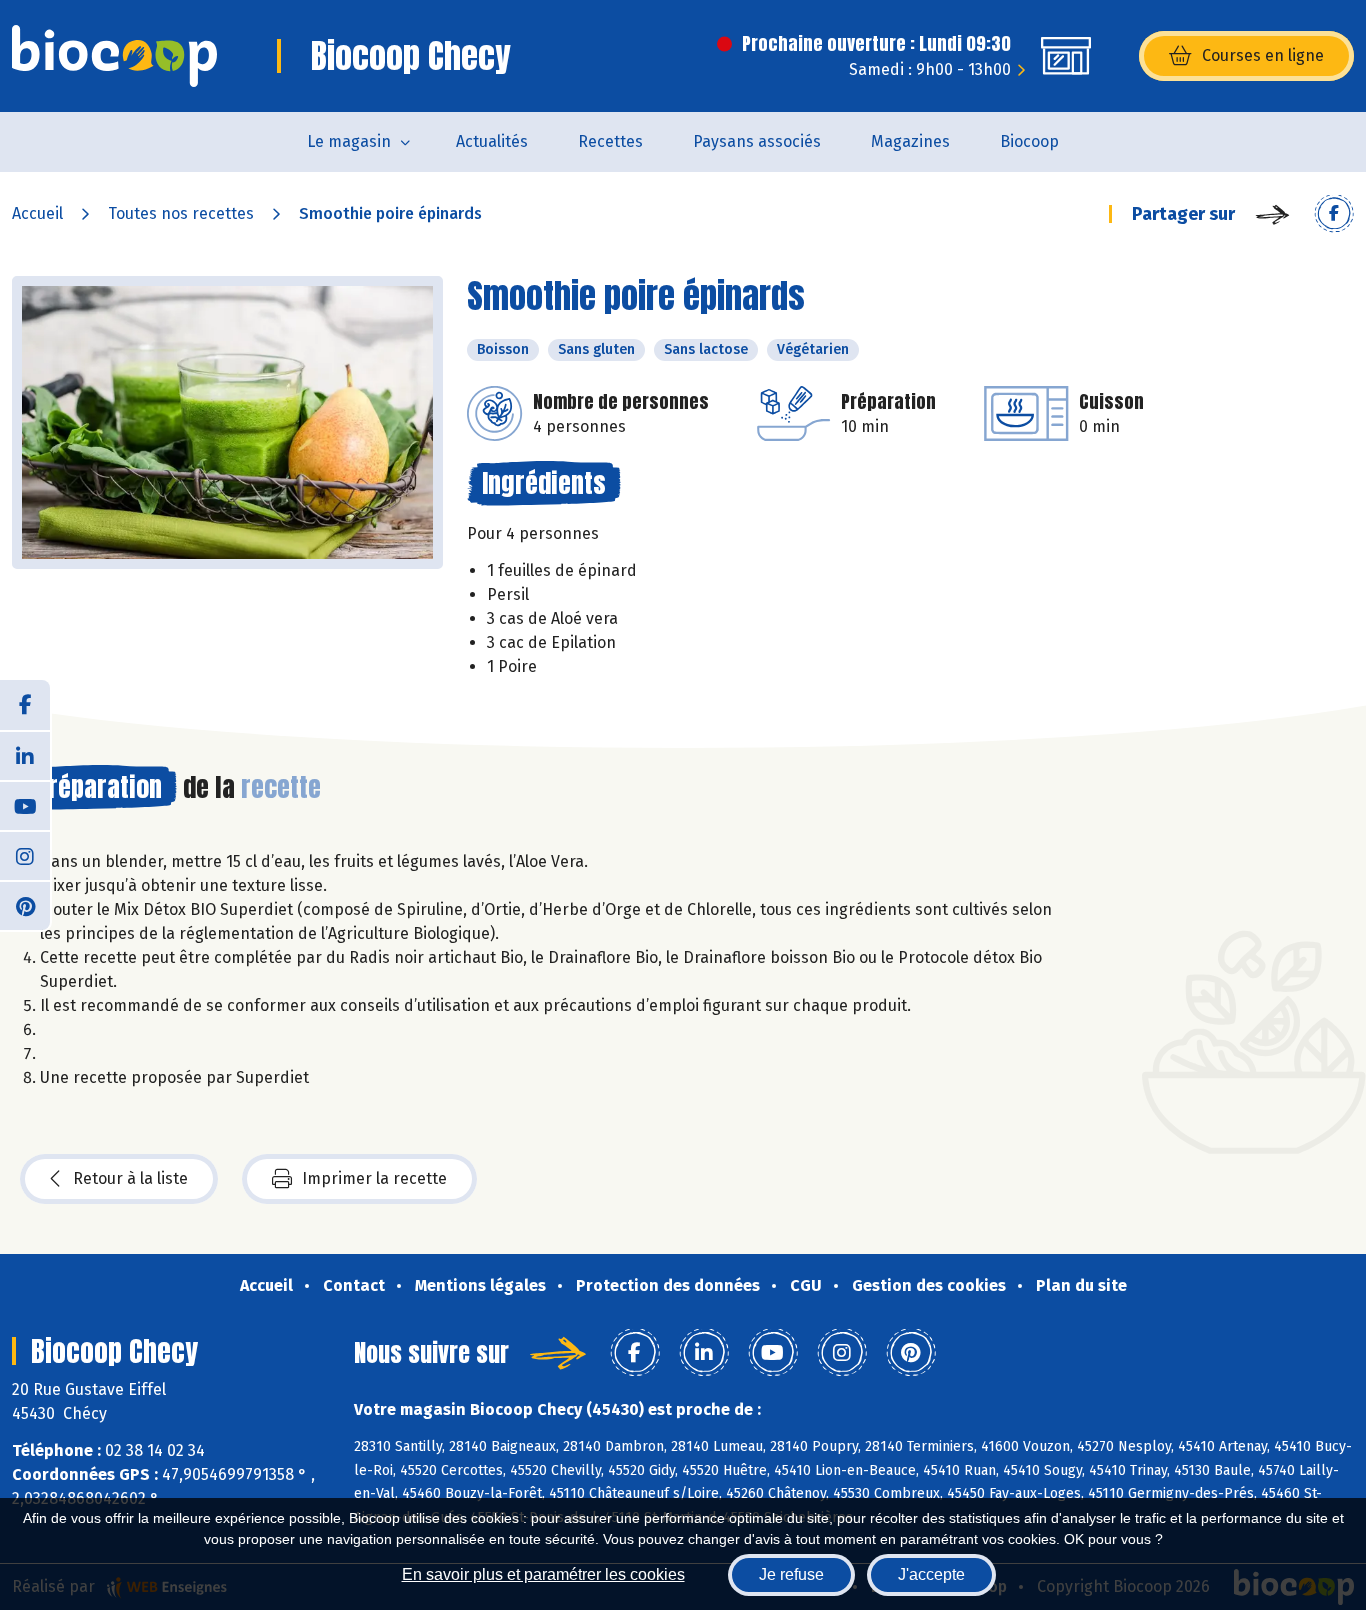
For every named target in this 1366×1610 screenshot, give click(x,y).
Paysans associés (757, 141)
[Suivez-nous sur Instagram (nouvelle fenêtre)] (25, 855)
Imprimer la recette (374, 1178)
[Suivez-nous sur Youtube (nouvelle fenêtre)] (25, 805)
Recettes (610, 141)
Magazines (910, 141)
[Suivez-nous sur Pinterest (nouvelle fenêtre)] (25, 905)
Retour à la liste (130, 1178)
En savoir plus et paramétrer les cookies (543, 1574)
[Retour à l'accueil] (114, 56)
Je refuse (791, 1574)
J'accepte (931, 1574)
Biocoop (1029, 141)
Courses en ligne (1263, 55)
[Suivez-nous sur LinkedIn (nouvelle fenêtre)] (25, 755)
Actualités (492, 141)
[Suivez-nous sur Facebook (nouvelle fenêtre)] (25, 705)
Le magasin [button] (349, 141)
